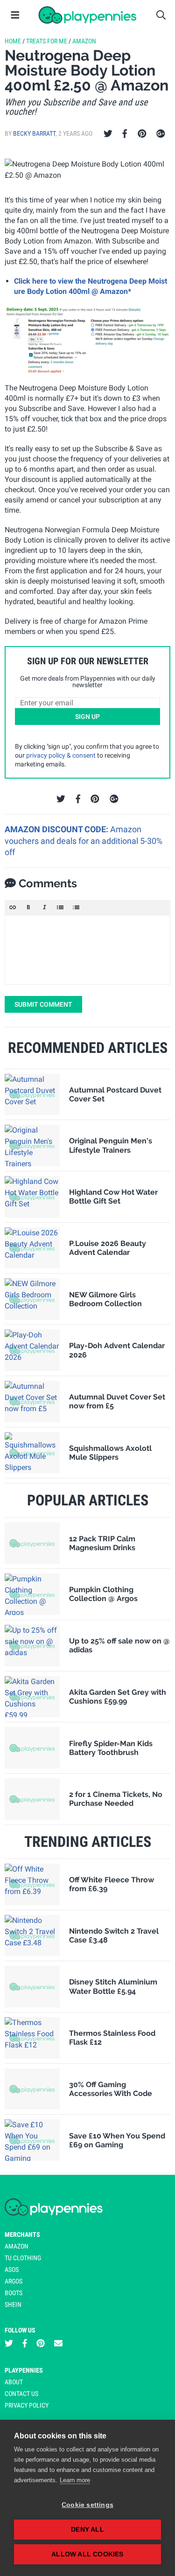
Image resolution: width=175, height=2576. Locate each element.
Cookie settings (87, 2505)
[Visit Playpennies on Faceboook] (25, 2343)
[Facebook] (125, 134)
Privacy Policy (27, 2405)
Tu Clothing (23, 2258)
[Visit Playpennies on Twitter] (9, 2343)
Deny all (87, 2530)
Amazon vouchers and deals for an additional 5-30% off (84, 841)
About (14, 2382)
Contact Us (21, 2394)
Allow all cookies (87, 2554)
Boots (14, 2293)
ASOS (12, 2270)
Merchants (22, 2235)
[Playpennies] (87, 15)
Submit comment (43, 1004)
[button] (13, 907)
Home (13, 41)
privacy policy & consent (61, 755)
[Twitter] (108, 134)
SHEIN (13, 2304)
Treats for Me (47, 41)
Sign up (87, 717)
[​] (87, 950)
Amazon (84, 41)
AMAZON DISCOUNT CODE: (57, 829)
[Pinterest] (142, 134)
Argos (14, 2281)
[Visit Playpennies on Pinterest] (41, 2343)
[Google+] (161, 134)
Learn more (75, 2480)
